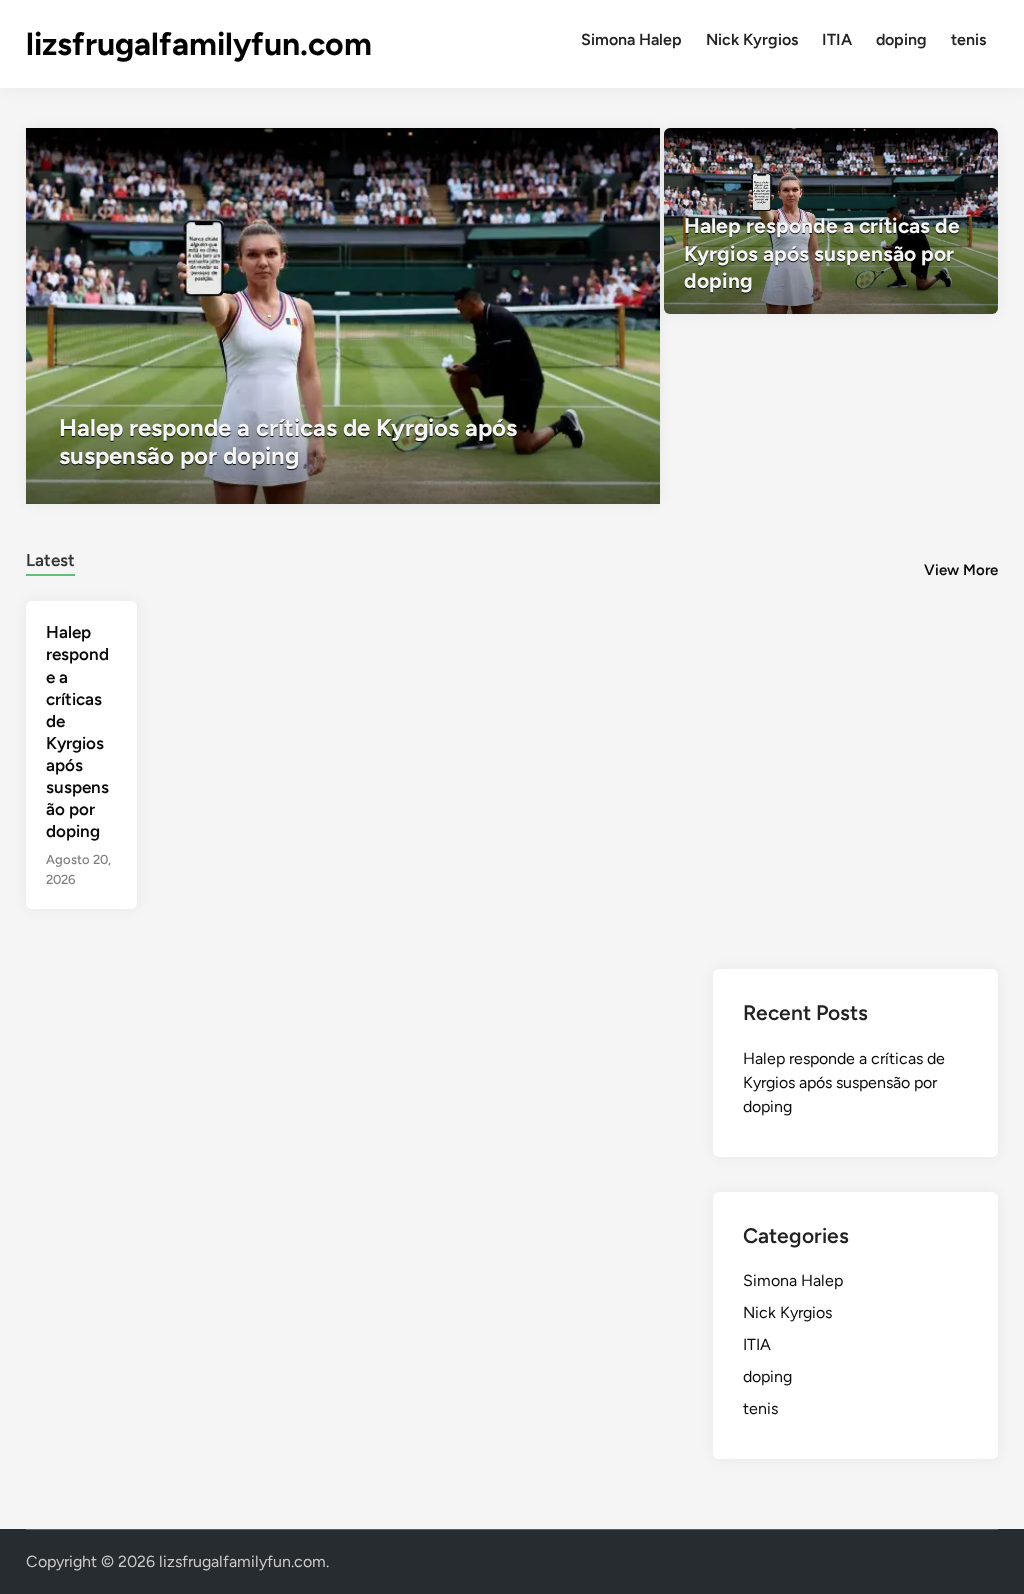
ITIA (837, 39)
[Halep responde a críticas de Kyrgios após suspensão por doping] (343, 316)
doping (901, 39)
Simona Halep (631, 39)
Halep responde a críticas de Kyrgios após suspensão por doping (844, 1082)
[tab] (50, 557)
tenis (968, 39)
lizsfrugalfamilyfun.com (199, 44)
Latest (50, 560)
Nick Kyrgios (752, 39)
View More (961, 570)
